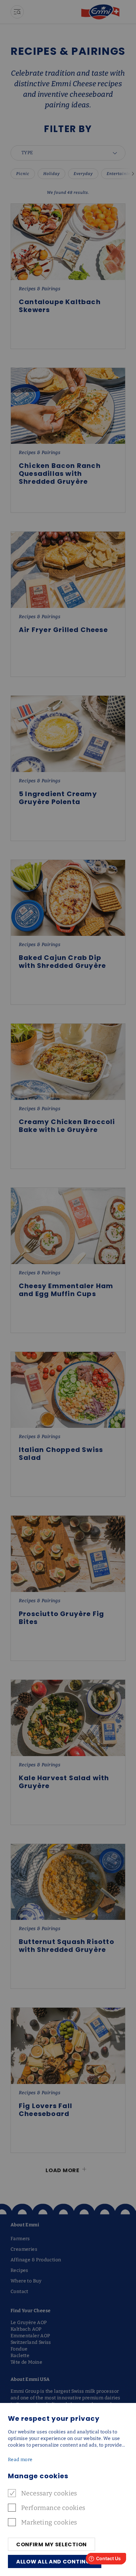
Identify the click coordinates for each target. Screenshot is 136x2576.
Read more (20, 2460)
